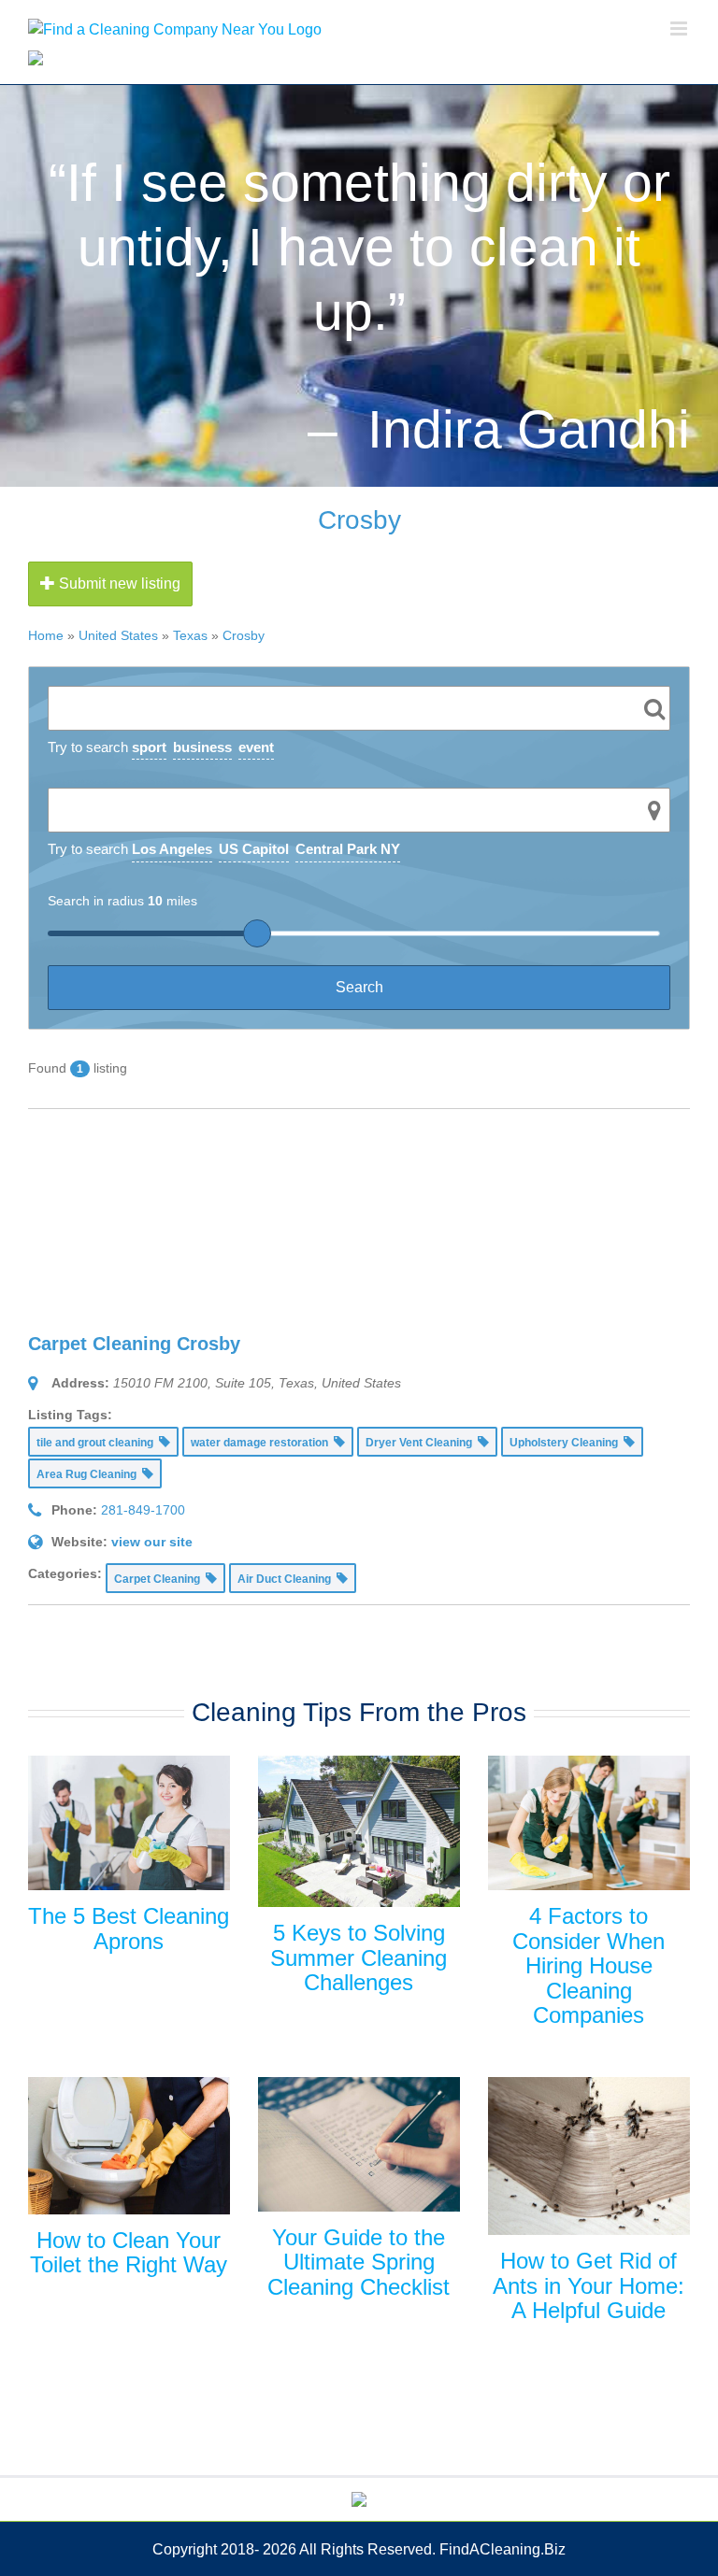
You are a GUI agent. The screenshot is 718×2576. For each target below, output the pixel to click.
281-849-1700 (143, 1510)
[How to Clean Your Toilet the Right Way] (129, 2146)
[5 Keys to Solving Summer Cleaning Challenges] (359, 1831)
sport (149, 747)
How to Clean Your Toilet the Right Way (129, 2252)
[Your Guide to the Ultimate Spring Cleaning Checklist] (359, 2144)
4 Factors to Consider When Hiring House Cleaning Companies (589, 1965)
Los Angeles (172, 849)
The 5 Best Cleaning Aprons (129, 1928)
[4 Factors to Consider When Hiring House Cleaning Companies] (589, 1823)
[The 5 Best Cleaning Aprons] (129, 1823)
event (256, 747)
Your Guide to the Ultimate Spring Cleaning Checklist (359, 2262)
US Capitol (254, 849)
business (202, 747)
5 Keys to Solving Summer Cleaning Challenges (359, 1957)
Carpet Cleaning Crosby (134, 1344)
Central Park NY (348, 849)
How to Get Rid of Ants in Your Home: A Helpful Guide (589, 2285)
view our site (152, 1542)
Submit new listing (118, 584)
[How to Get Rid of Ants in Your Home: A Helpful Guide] (589, 2156)
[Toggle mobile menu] (680, 28)
